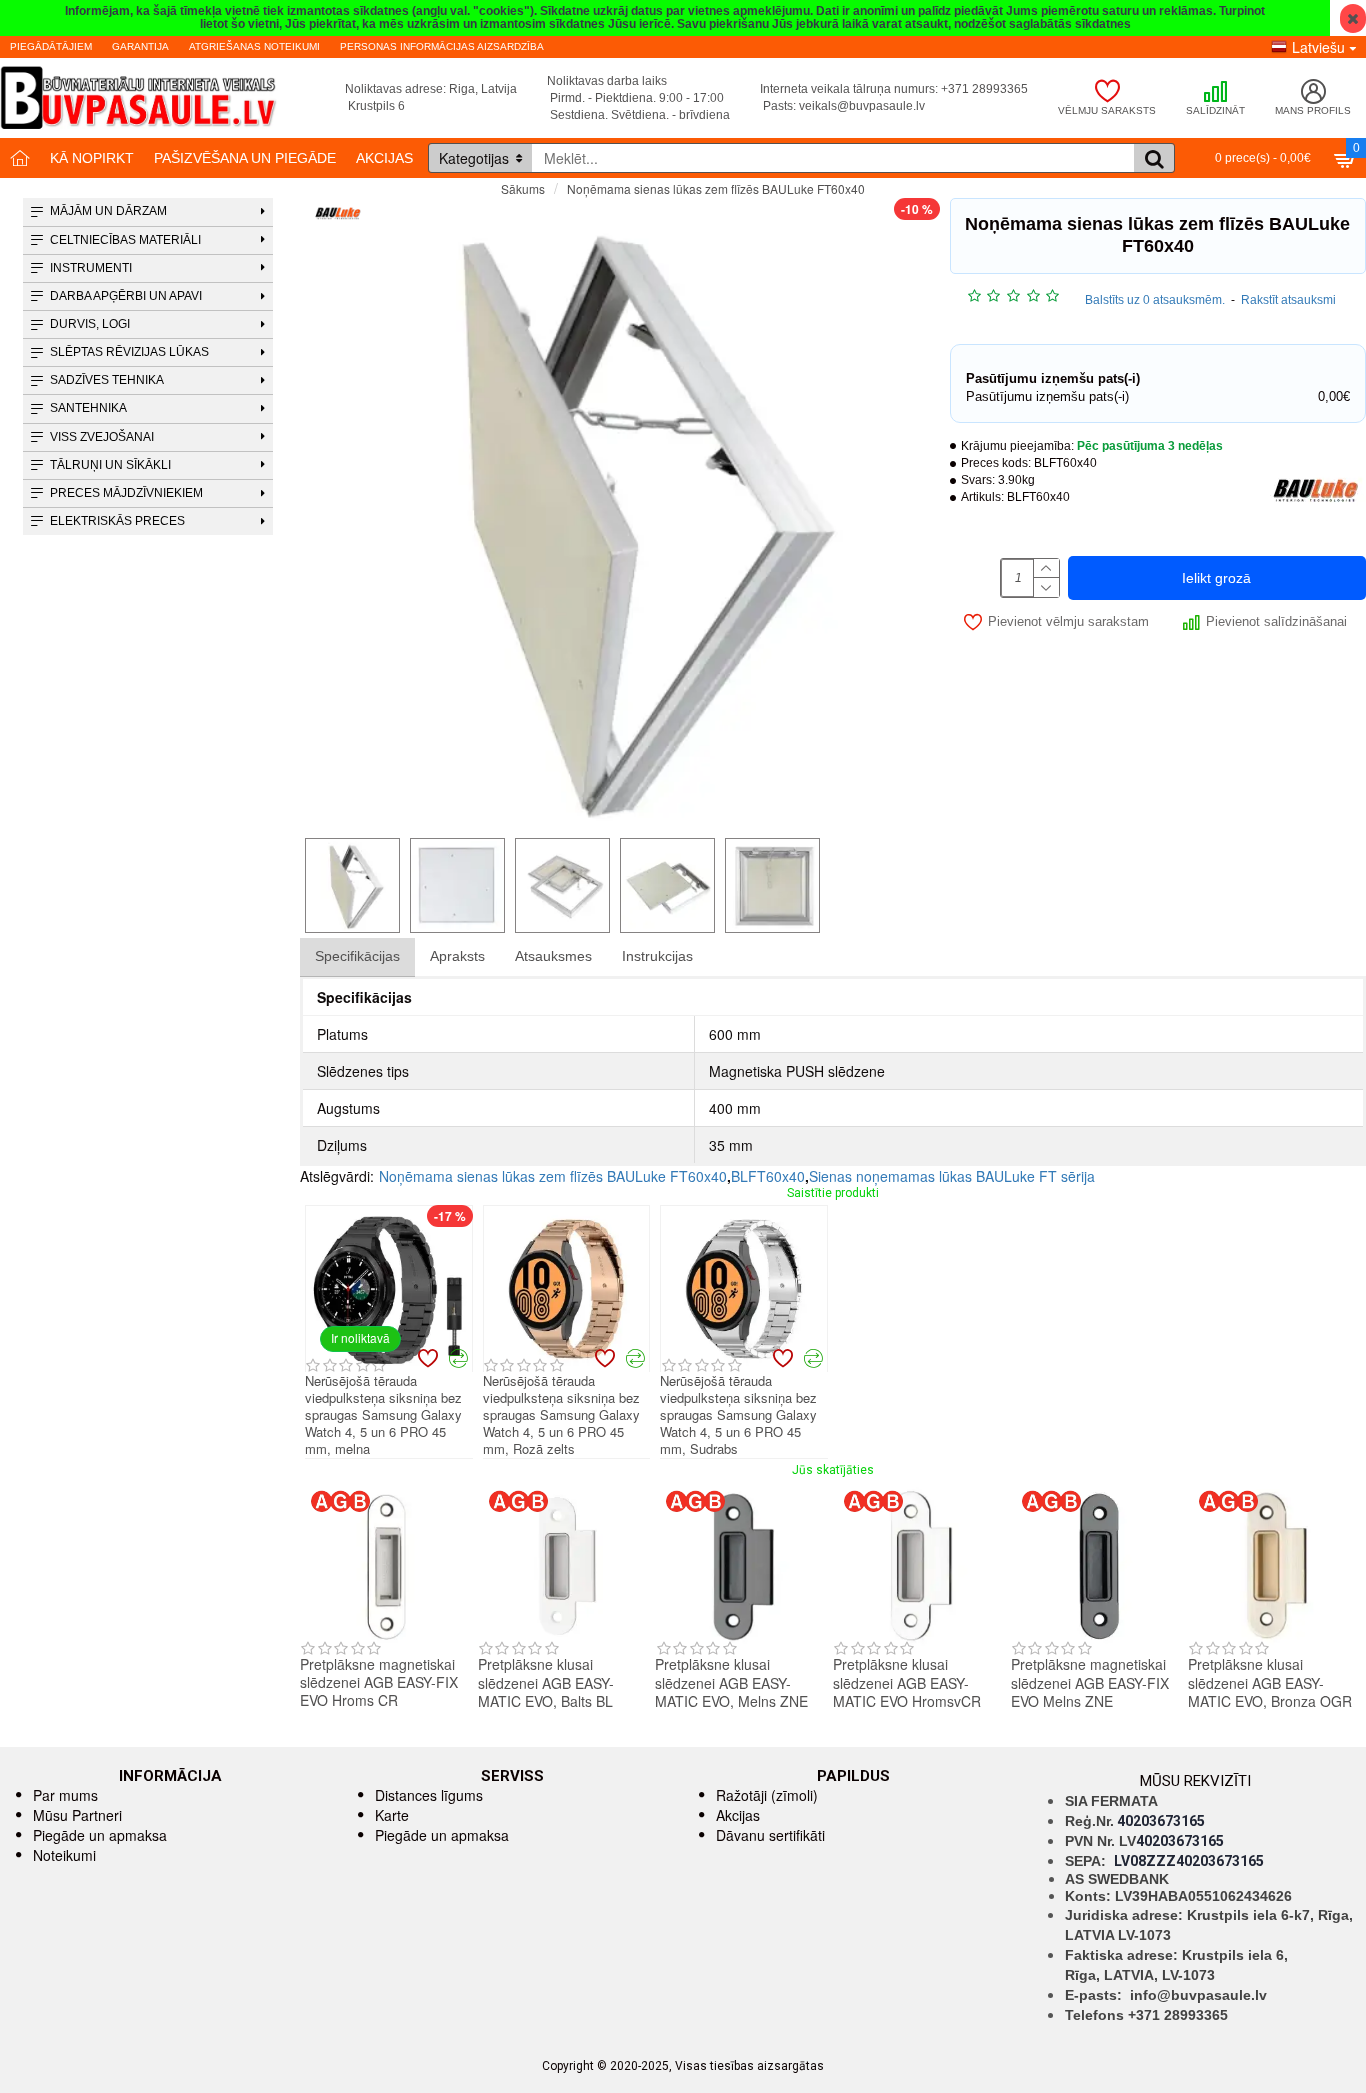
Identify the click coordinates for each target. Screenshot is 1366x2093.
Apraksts (457, 956)
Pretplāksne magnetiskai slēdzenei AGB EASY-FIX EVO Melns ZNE (1090, 1682)
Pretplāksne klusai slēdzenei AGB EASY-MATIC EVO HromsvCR (907, 1682)
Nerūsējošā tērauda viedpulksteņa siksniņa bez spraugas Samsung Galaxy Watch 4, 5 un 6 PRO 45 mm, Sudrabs (738, 1415)
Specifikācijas (357, 956)
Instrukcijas (657, 956)
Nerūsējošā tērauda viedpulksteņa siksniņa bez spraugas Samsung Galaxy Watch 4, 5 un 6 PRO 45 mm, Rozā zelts (561, 1415)
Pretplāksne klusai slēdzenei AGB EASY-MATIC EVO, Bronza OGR (1270, 1682)
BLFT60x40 (768, 1176)
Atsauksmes (553, 956)
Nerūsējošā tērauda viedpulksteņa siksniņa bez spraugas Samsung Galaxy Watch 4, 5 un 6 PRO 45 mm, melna (383, 1415)
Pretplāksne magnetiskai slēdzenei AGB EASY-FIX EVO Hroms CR (379, 1682)
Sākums (523, 188)
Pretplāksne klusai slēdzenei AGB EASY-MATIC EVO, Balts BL (546, 1682)
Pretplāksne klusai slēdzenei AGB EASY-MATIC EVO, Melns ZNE (731, 1682)
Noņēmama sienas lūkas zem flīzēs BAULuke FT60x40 (553, 1176)
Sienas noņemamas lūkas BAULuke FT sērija (952, 1176)
